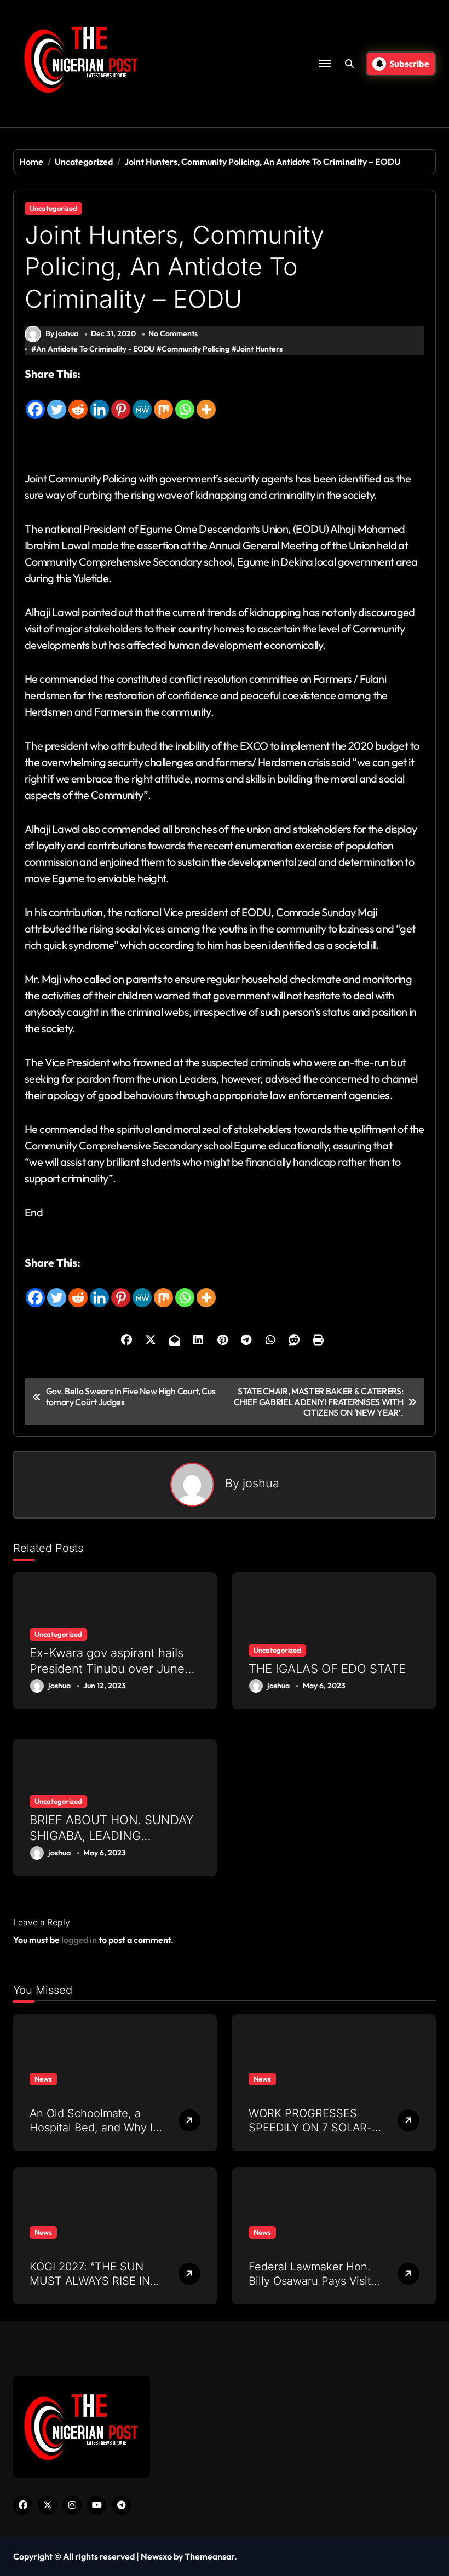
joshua (261, 1483)
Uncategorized (53, 208)
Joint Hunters (260, 349)
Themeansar (209, 2556)
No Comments (173, 334)
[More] (206, 401)
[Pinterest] (121, 401)
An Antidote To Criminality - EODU (95, 349)
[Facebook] (35, 401)
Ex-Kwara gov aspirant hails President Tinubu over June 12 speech (107, 1668)
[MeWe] (142, 401)
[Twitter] (57, 401)
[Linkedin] (99, 401)
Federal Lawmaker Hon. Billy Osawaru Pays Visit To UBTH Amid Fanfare (310, 2281)
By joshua (62, 334)
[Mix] (163, 401)
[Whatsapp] (185, 401)
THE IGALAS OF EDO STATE (327, 1669)
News (43, 2079)
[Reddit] (78, 401)
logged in (79, 1940)
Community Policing (195, 349)
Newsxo (156, 2556)
